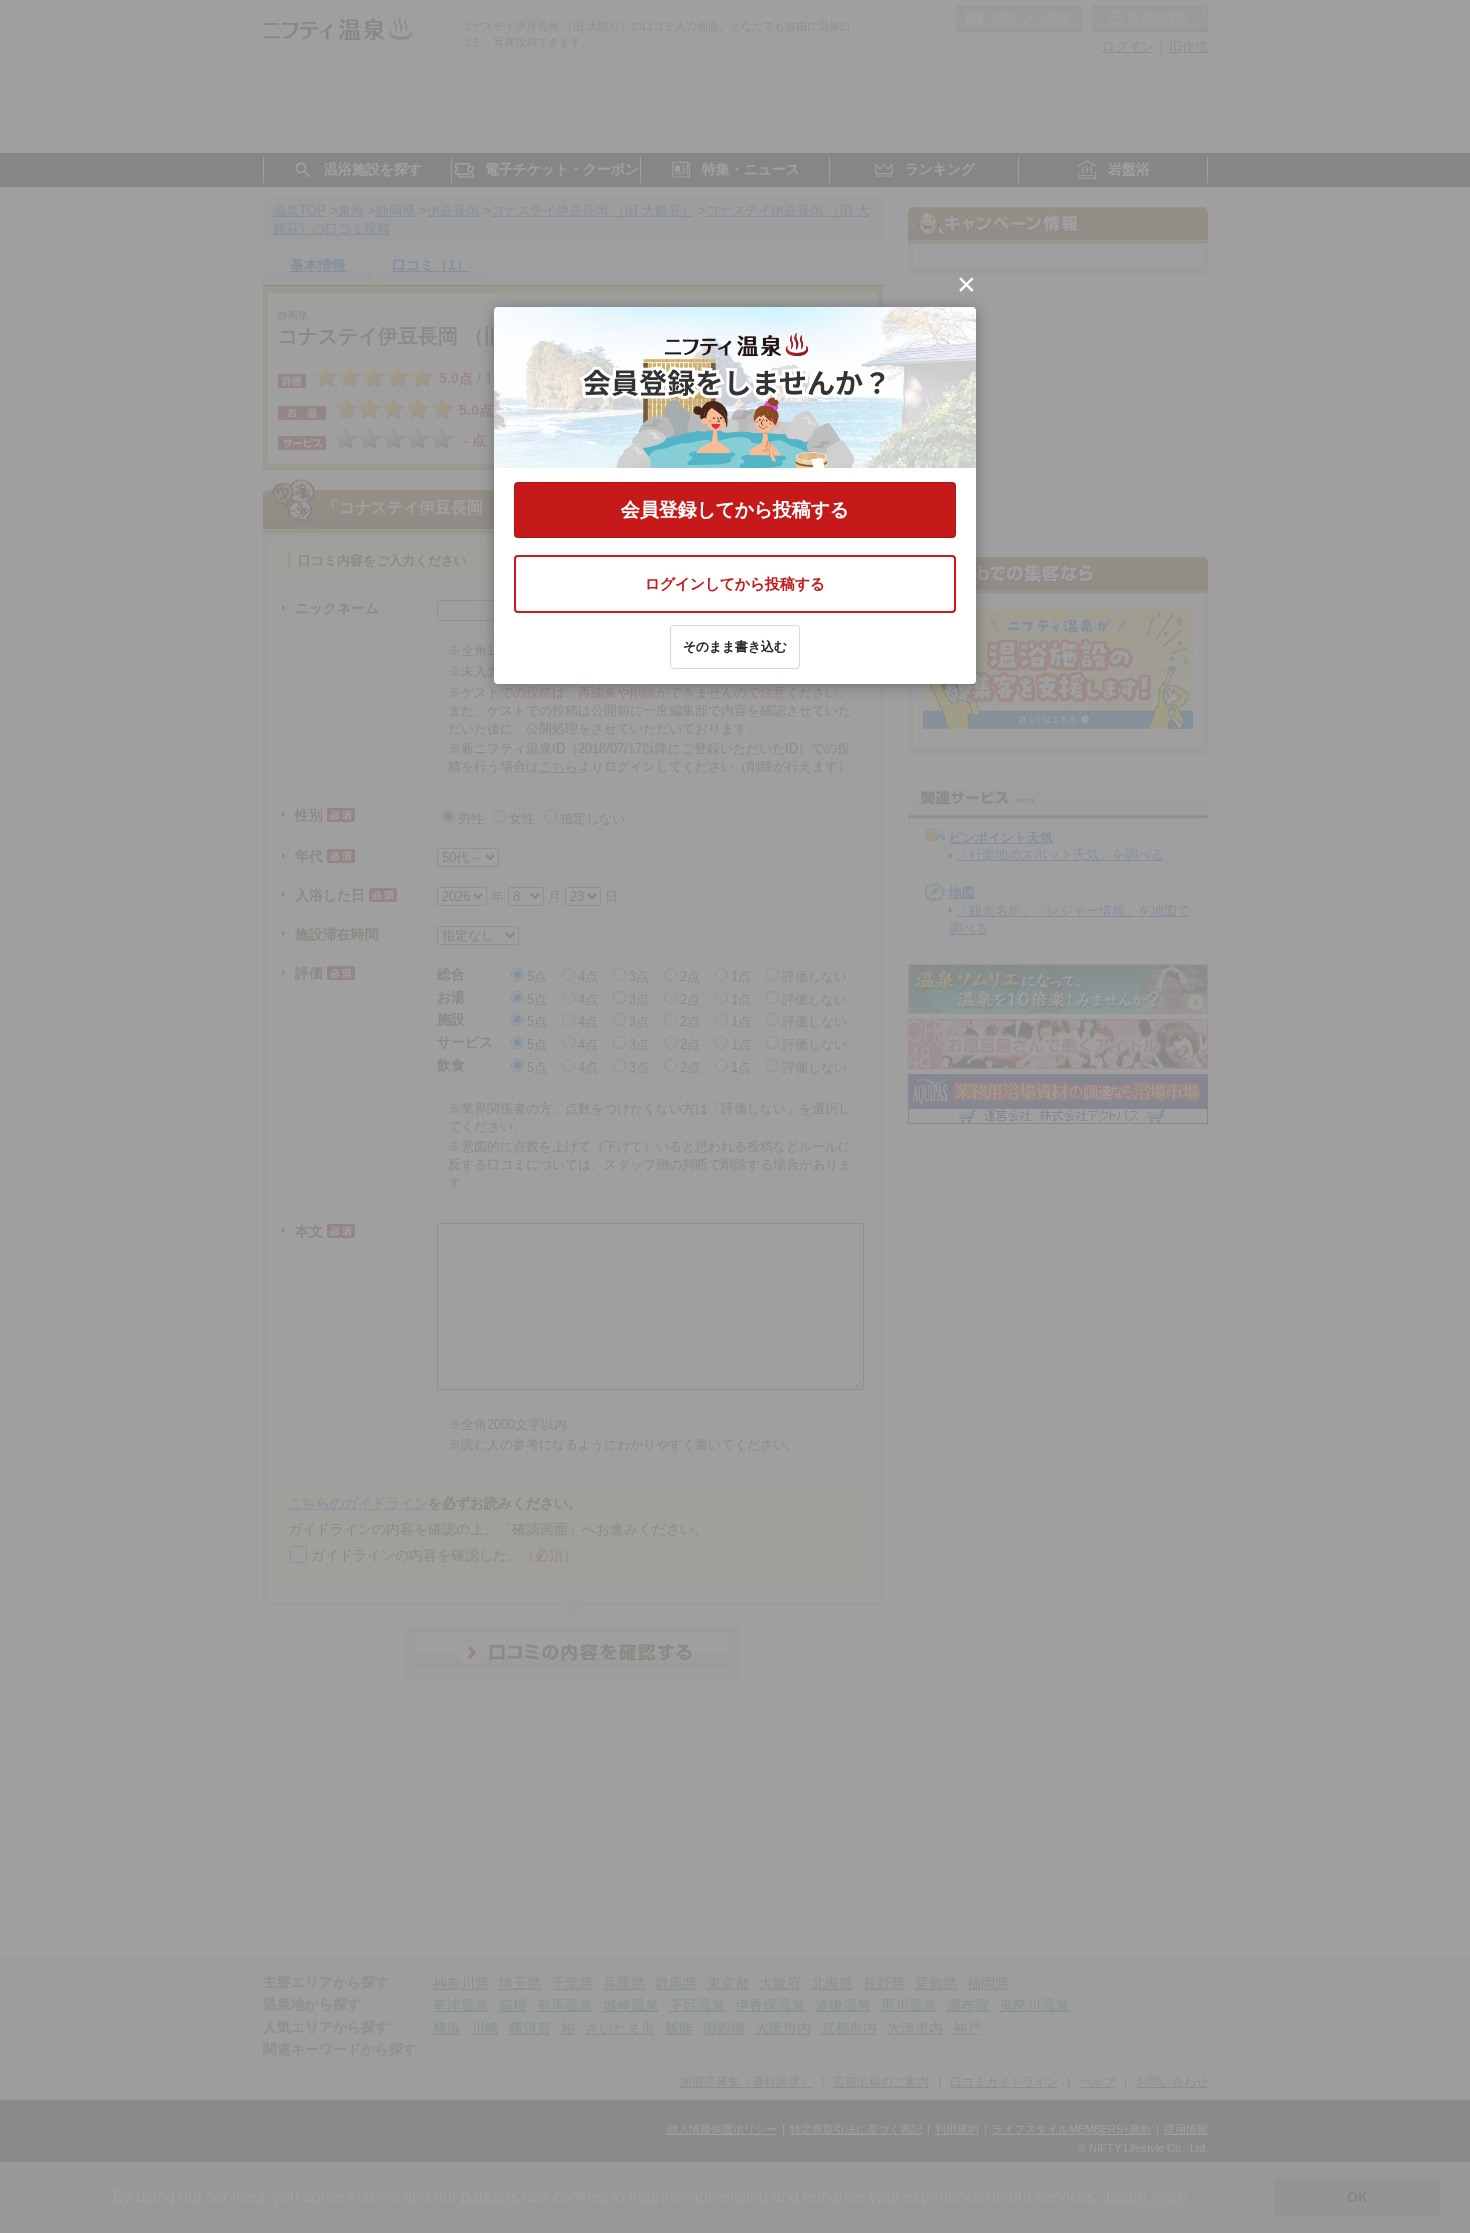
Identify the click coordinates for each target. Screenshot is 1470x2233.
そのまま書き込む (735, 646)
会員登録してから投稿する (735, 509)
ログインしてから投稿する (735, 583)
